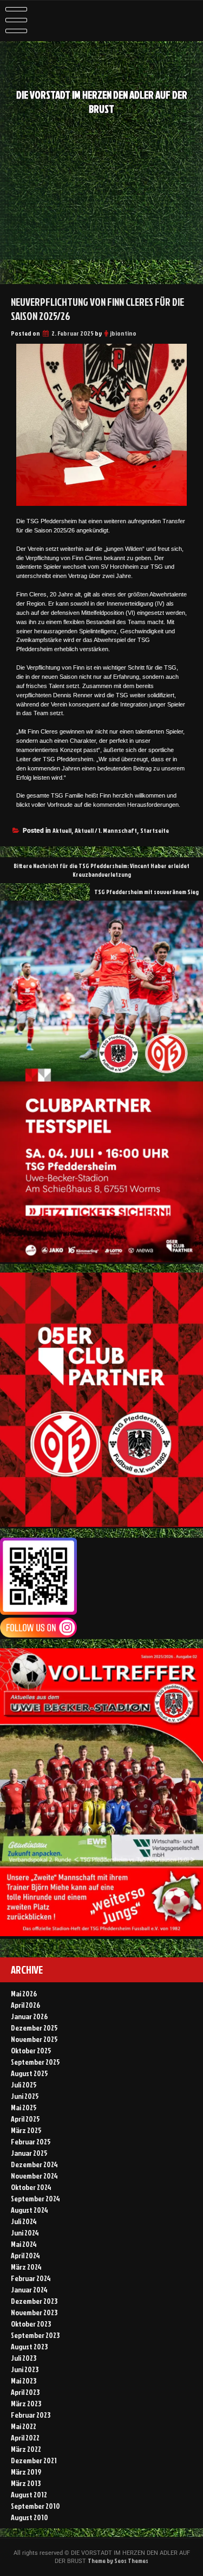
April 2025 (25, 2119)
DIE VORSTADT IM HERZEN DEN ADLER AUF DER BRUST (102, 102)
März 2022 (26, 2449)
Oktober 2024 (31, 2187)
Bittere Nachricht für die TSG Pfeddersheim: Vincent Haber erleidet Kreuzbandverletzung (101, 870)
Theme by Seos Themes (118, 2561)
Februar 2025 (31, 2141)
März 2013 (26, 2483)
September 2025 (35, 2062)
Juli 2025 (24, 2084)
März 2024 (26, 2267)
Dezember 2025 (34, 2028)
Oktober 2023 (31, 2324)
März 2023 (26, 2403)
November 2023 (34, 2312)
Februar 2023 (31, 2415)
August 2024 (30, 2210)
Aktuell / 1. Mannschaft (106, 830)
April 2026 (25, 2005)
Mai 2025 (24, 2107)
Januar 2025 (29, 2153)
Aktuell (62, 830)
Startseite (155, 830)
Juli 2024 (24, 2221)
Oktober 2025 (31, 2050)
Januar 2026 (29, 2016)
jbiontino (123, 333)
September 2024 (35, 2198)
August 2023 (29, 2346)
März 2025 (26, 2130)
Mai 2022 (24, 2426)
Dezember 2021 (34, 2460)
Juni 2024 (25, 2233)
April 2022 (25, 2437)
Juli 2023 (24, 2358)
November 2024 (34, 2176)
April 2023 (25, 2392)
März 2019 (26, 2472)
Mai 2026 (24, 1993)
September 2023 (35, 2335)
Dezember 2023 (34, 2301)
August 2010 (30, 2517)
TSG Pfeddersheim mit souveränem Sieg (146, 892)
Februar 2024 (31, 2278)
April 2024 (25, 2255)
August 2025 (30, 2073)
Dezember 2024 (34, 2164)
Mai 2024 (24, 2244)
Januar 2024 (29, 2289)
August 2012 (29, 2494)
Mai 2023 (24, 2381)
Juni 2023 (25, 2369)
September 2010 (35, 2506)
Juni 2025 (25, 2096)
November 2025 (34, 2039)
